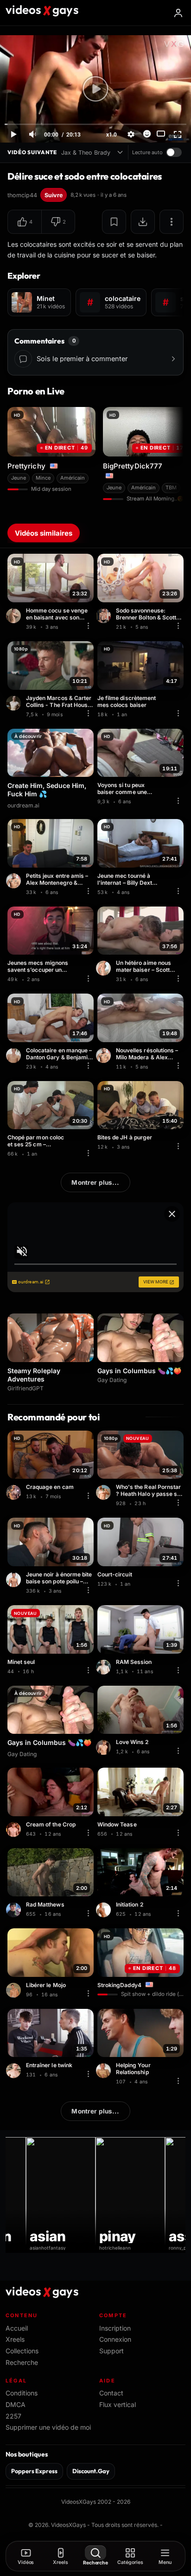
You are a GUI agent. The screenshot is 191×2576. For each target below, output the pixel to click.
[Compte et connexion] (178, 13)
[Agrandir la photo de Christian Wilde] (15, 1990)
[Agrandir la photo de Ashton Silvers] (105, 2070)
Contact (111, 2393)
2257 (13, 2416)
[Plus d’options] (172, 222)
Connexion (115, 2339)
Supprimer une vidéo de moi (48, 2427)
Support (111, 2351)
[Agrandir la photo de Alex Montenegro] (15, 881)
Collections (22, 2351)
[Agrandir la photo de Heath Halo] (105, 1492)
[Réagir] (147, 134)
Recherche (22, 2362)
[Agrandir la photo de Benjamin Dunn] (15, 1056)
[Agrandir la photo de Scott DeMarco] (105, 616)
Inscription (115, 2328)
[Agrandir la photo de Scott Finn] (105, 968)
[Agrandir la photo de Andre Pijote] (15, 1580)
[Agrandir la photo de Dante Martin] (15, 2070)
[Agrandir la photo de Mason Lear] (15, 616)
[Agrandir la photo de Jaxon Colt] (105, 1910)
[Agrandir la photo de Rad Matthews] (15, 1910)
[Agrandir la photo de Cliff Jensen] (15, 1492)
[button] (25, 222)
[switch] (174, 152)
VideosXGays (68, 2525)
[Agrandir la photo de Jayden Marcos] (15, 703)
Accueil (17, 2328)
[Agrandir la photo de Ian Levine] (105, 1667)
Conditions (22, 2393)
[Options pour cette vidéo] (88, 626)
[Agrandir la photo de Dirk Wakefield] (15, 1830)
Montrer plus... (95, 1182)
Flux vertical (118, 2404)
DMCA (16, 2404)
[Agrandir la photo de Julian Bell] (105, 1747)
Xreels (15, 2339)
